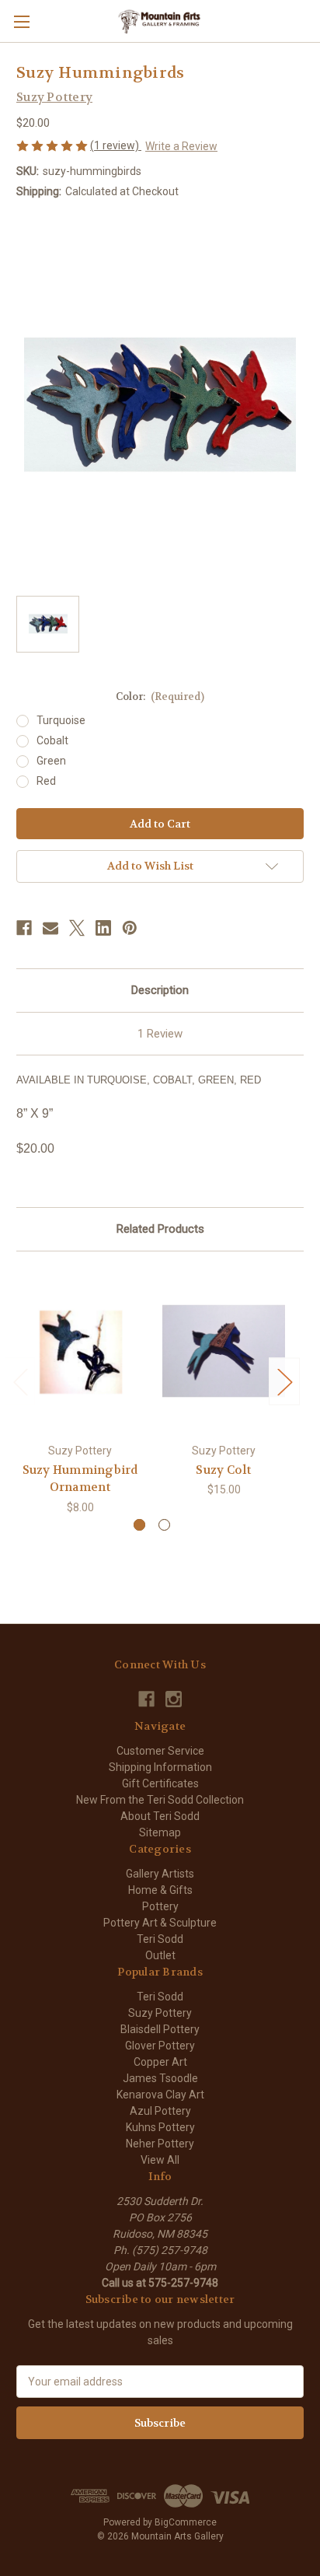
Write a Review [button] (181, 146)
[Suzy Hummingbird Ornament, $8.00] (80, 1351)
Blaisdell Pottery (160, 2029)
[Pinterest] (130, 928)
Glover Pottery (160, 2046)
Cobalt (52, 740)
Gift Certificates (160, 1783)
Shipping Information (160, 1767)
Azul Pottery (160, 2111)
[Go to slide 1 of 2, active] (139, 1525)
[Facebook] (24, 928)
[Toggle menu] (21, 21)
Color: (160, 696)
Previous (20, 1381)
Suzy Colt (223, 1470)
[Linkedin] (103, 928)
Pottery (160, 1906)
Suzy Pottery (160, 2013)
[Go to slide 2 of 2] (164, 1525)
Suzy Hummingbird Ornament (80, 1479)
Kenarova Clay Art (160, 2095)
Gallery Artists (160, 1874)
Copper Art (160, 2062)
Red (46, 781)
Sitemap (160, 1832)
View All (160, 2160)
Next (284, 1381)
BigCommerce (186, 2522)
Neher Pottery (160, 2144)
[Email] (50, 928)
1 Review (160, 1034)
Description (160, 990)
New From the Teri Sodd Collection (160, 1800)
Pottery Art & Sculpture (160, 1923)
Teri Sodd (160, 1939)
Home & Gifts (160, 1890)
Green (51, 761)
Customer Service (160, 1751)
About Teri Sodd (160, 1816)
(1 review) (116, 145)
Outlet (160, 1955)
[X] (77, 928)
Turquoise (61, 720)
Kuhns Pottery (160, 2127)
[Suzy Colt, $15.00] (224, 1351)
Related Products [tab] (160, 1229)
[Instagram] (174, 1699)
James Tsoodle (160, 2078)
